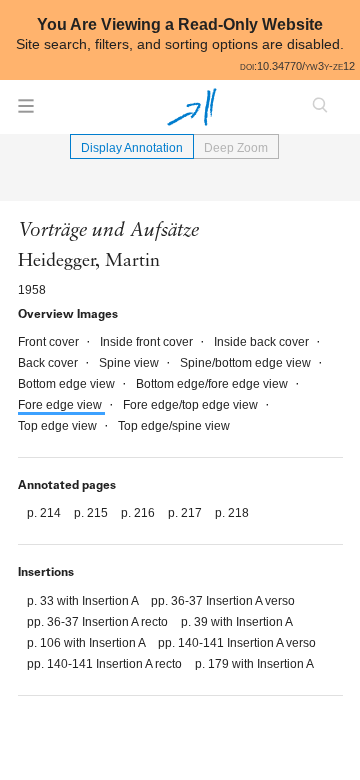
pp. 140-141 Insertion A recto (106, 664)
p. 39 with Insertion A (236, 622)
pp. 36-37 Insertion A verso (223, 601)
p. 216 (139, 513)
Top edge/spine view (174, 426)
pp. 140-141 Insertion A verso (237, 643)
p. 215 (92, 513)
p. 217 (186, 513)
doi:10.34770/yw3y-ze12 (297, 66)
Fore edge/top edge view (192, 405)
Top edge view (59, 426)
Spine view (130, 363)
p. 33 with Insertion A (84, 601)
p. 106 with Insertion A (87, 643)
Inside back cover (263, 342)
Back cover (49, 363)
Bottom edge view (68, 384)
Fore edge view (61, 405)
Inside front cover (148, 342)
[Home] (192, 107)
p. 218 (232, 513)
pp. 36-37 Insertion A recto (99, 622)
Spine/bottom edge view (247, 363)
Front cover (50, 342)
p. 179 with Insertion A (254, 664)
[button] (26, 112)
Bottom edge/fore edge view (213, 384)
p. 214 (45, 513)
